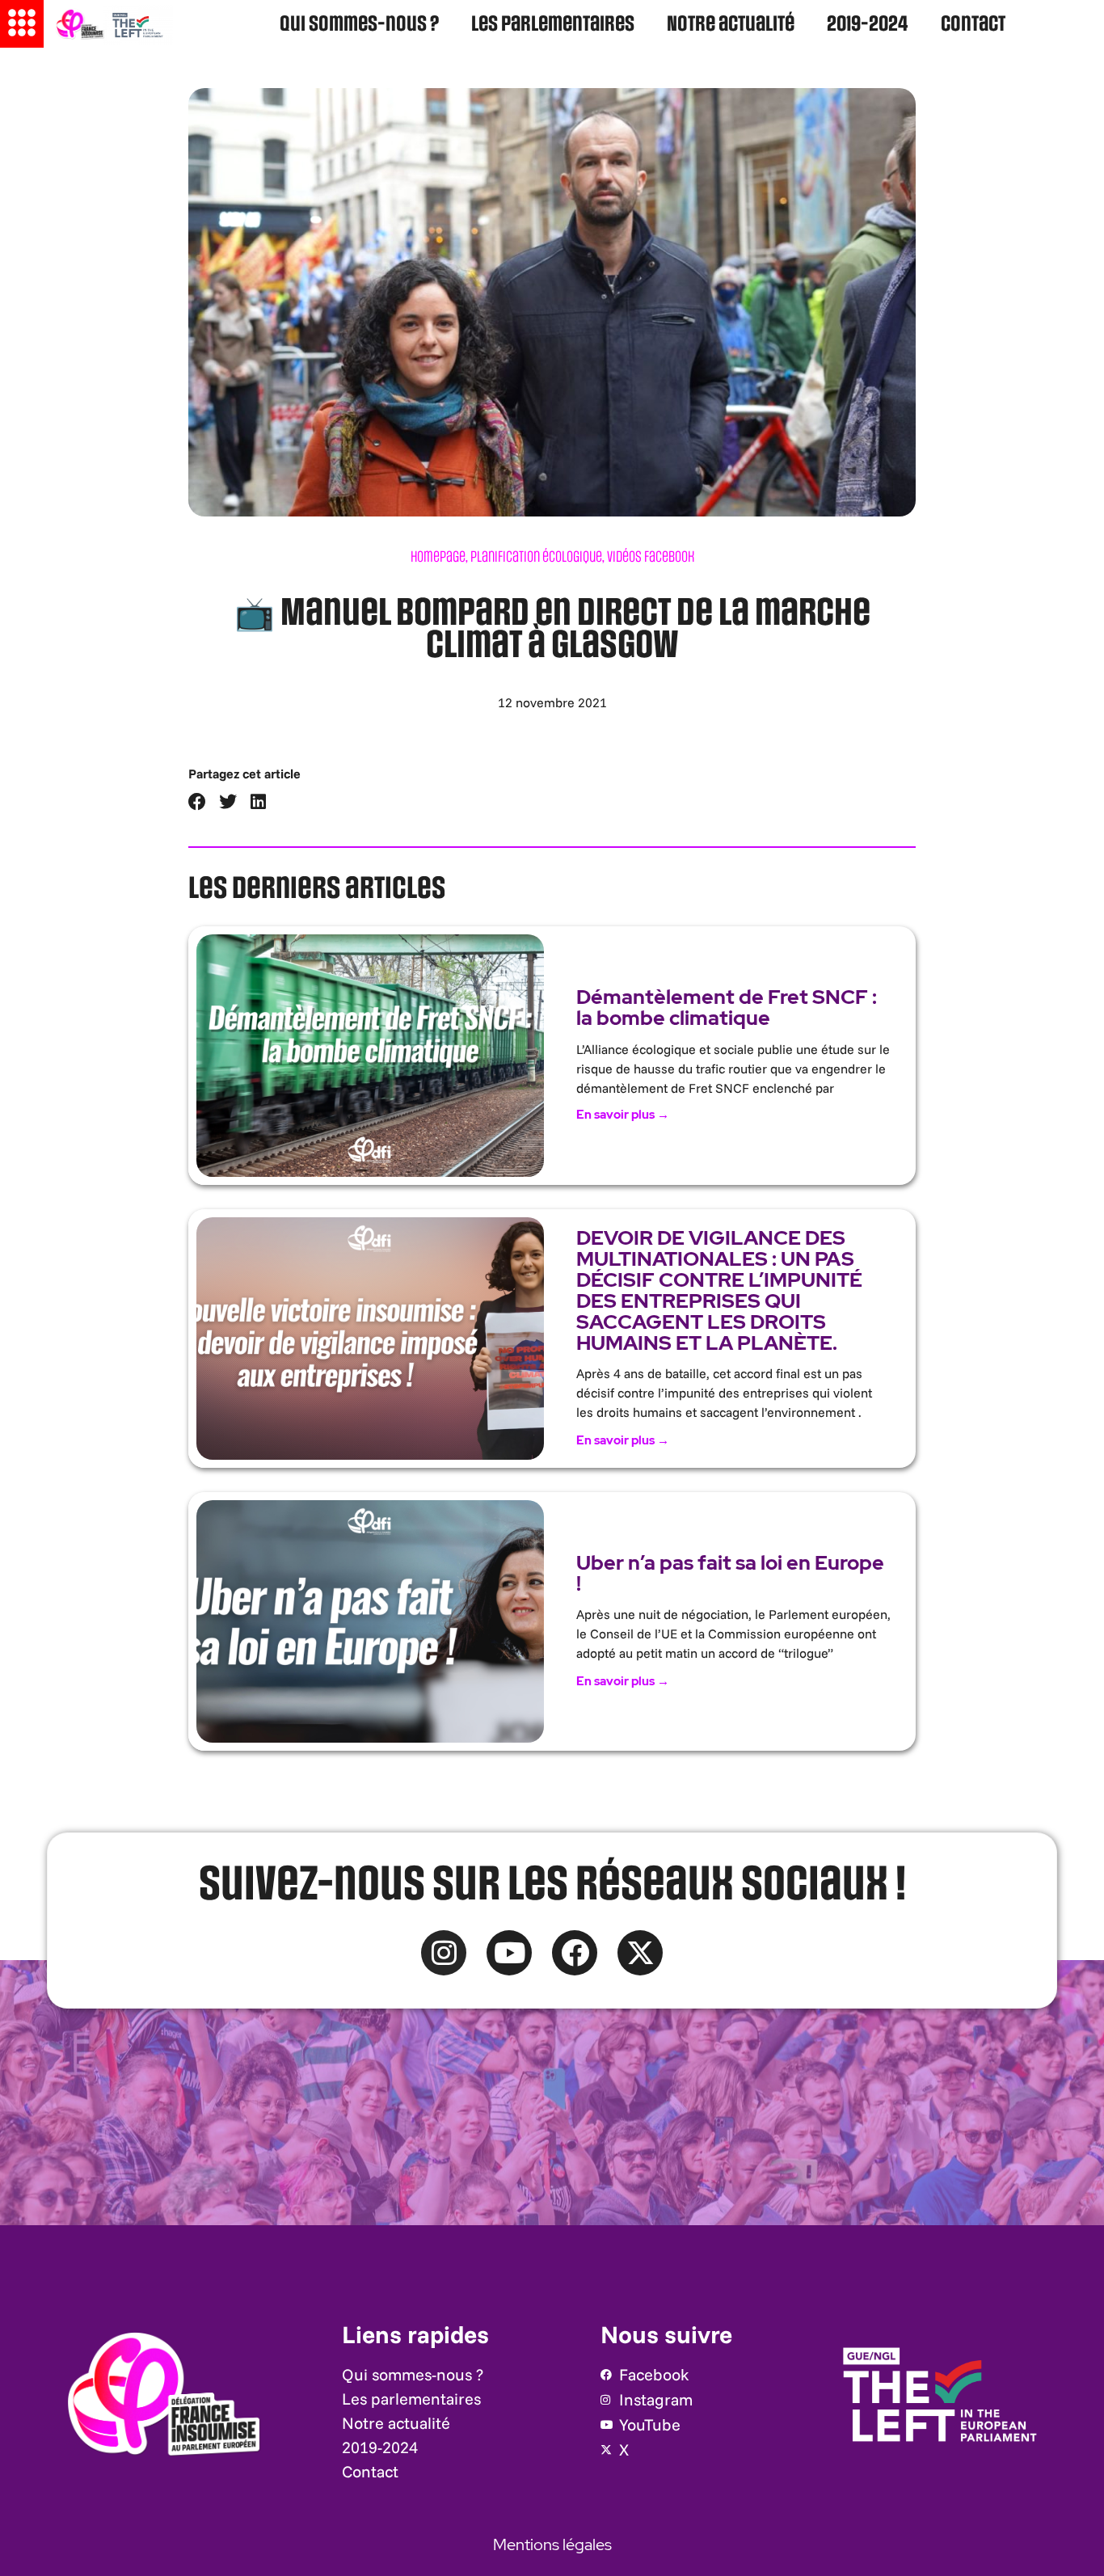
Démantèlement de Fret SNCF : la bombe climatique (727, 1008)
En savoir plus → (623, 1115)
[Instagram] (444, 1953)
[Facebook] (575, 1953)
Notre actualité (731, 25)
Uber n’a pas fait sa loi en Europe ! (730, 1573)
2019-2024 (868, 25)
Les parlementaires (553, 25)
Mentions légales (552, 2544)
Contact (973, 25)
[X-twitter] (640, 1953)
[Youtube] (509, 1953)
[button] (198, 802)
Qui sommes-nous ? (359, 25)
